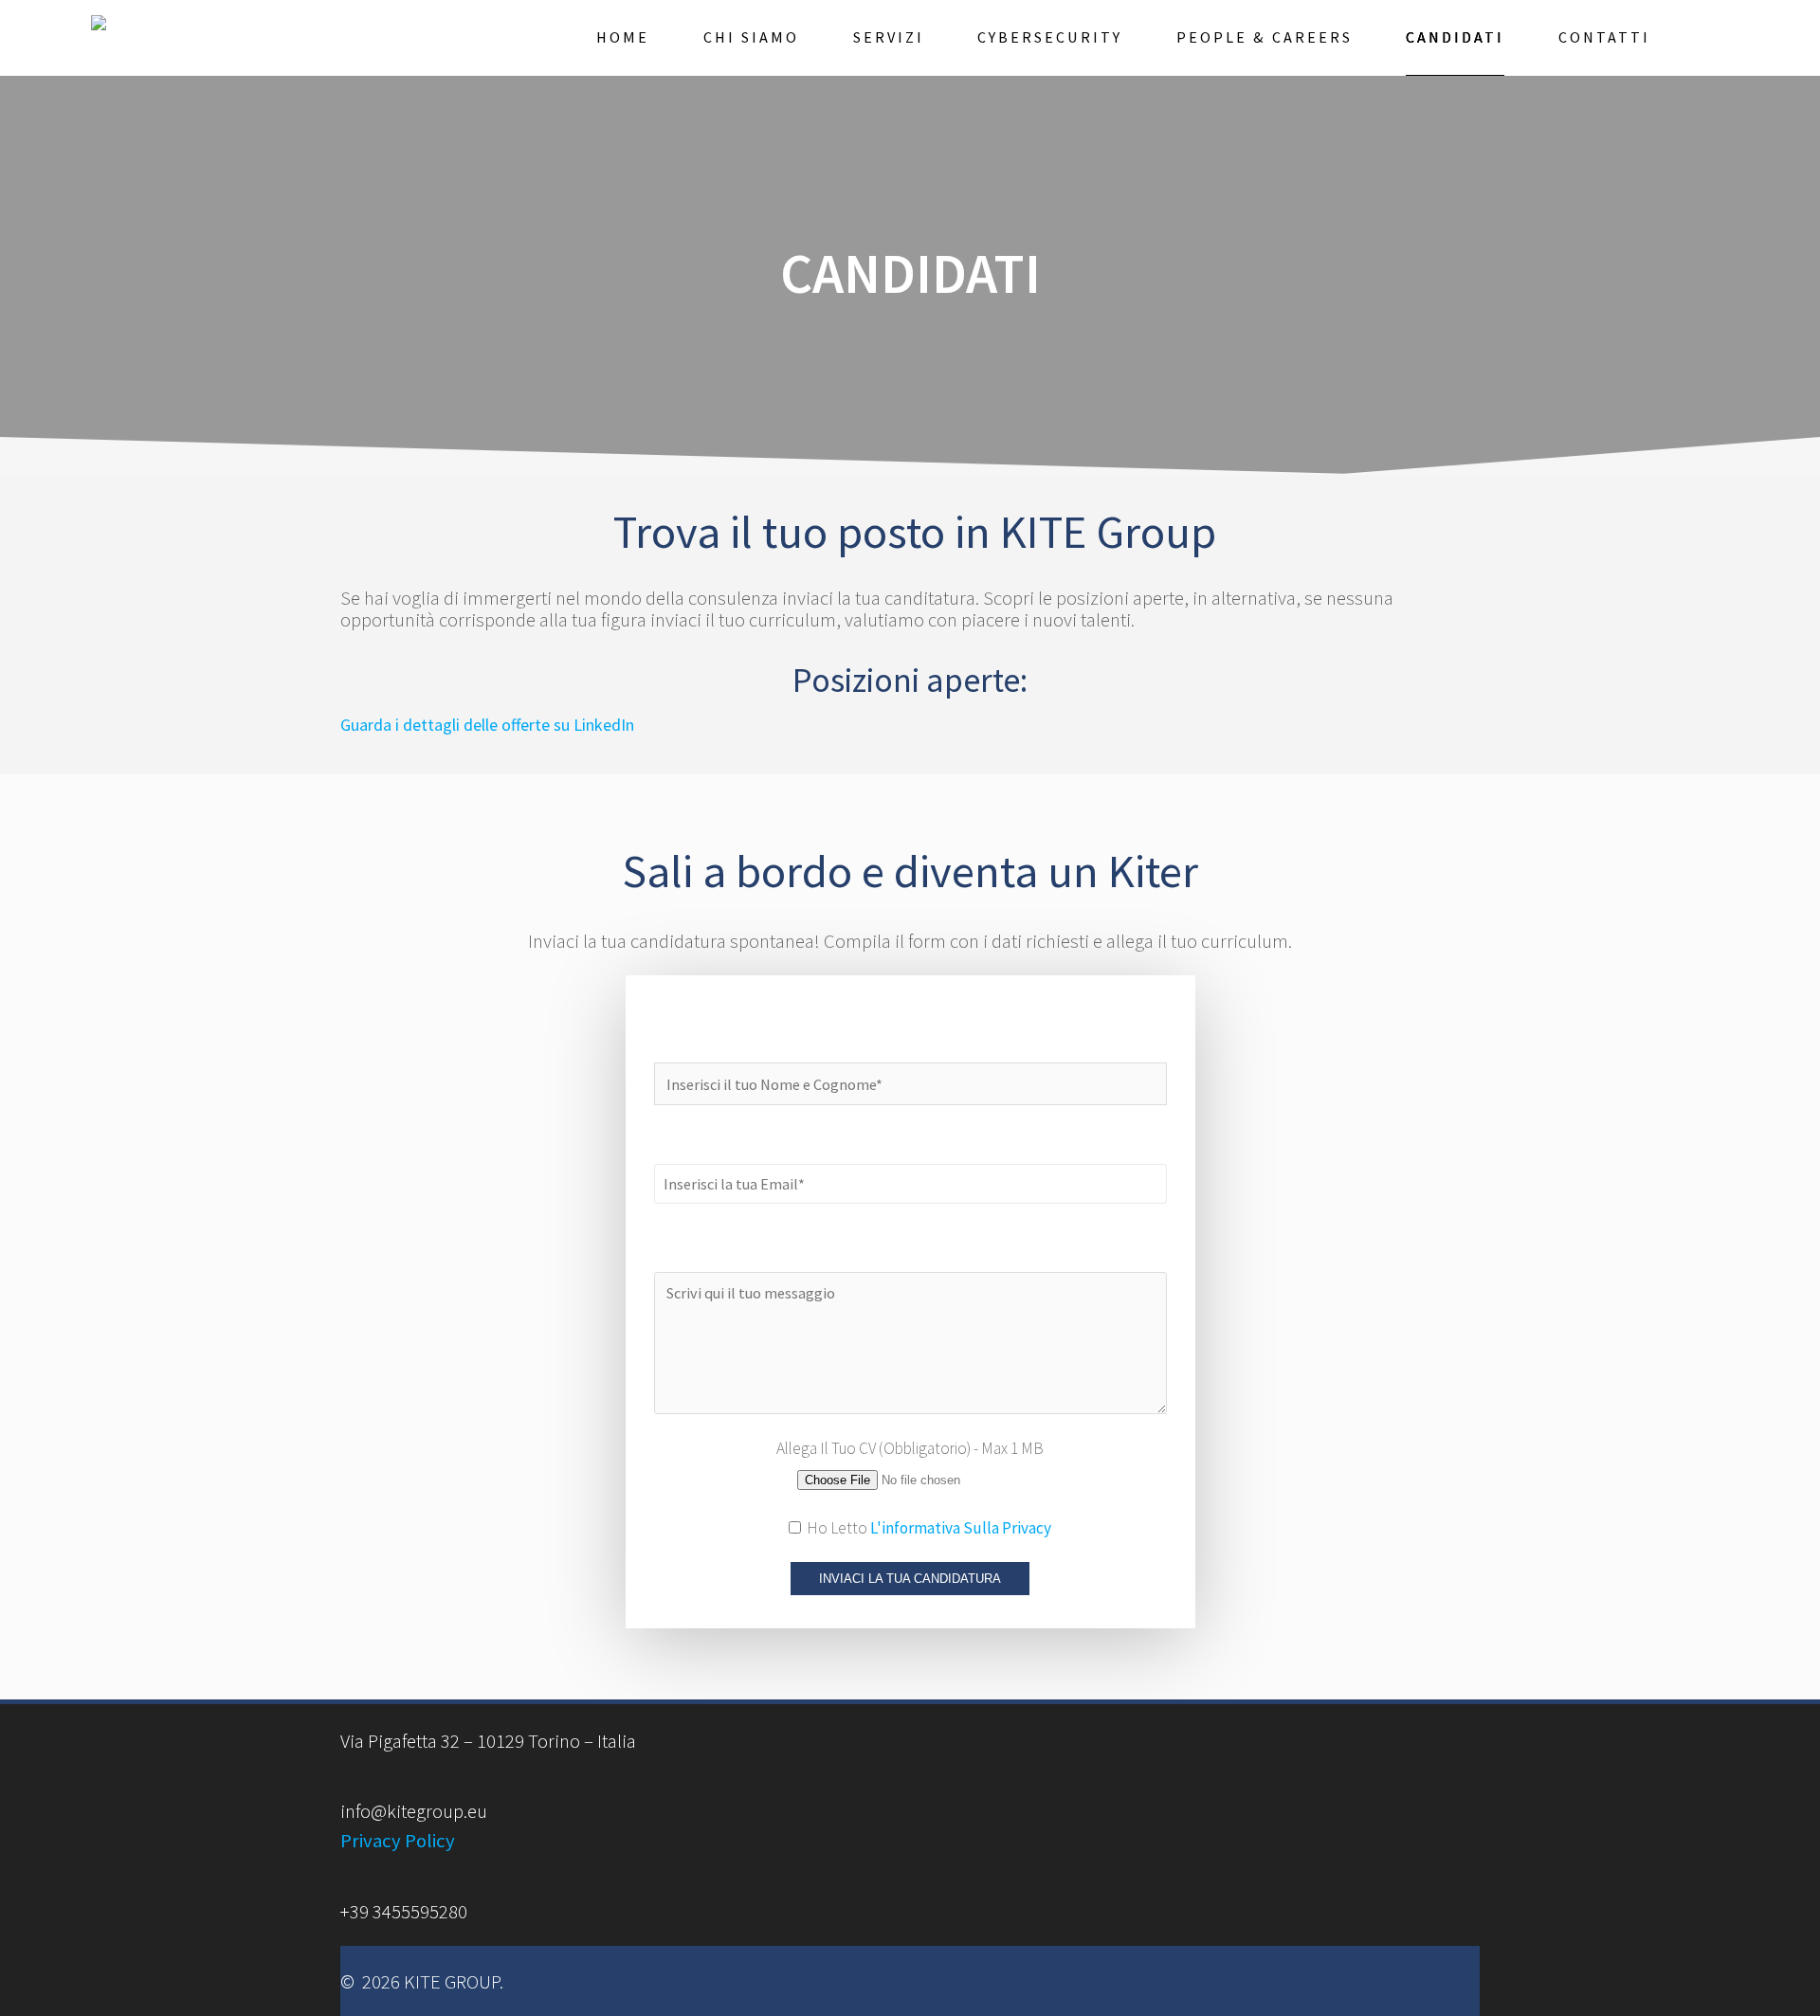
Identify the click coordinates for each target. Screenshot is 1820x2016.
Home (623, 37)
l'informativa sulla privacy (961, 1528)
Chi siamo (751, 37)
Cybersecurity (1050, 37)
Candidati (1455, 37)
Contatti (1604, 37)
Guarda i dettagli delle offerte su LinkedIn (487, 725)
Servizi (889, 37)
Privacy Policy (398, 1841)
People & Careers (1265, 37)
